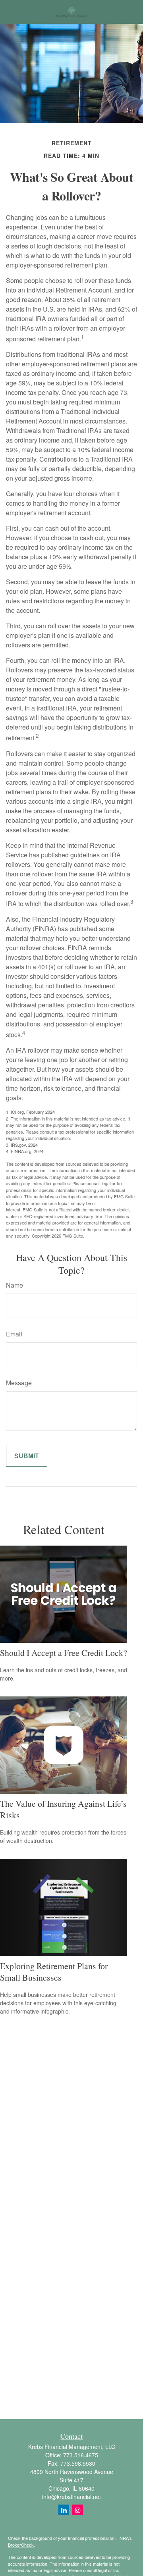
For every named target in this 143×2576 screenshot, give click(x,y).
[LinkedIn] (64, 2510)
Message (19, 1383)
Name (14, 1285)
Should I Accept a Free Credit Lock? (64, 1653)
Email (14, 1334)
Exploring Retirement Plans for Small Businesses (54, 1971)
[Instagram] (78, 2510)
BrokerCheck (21, 2545)
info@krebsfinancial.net (71, 2497)
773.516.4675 (81, 2455)
